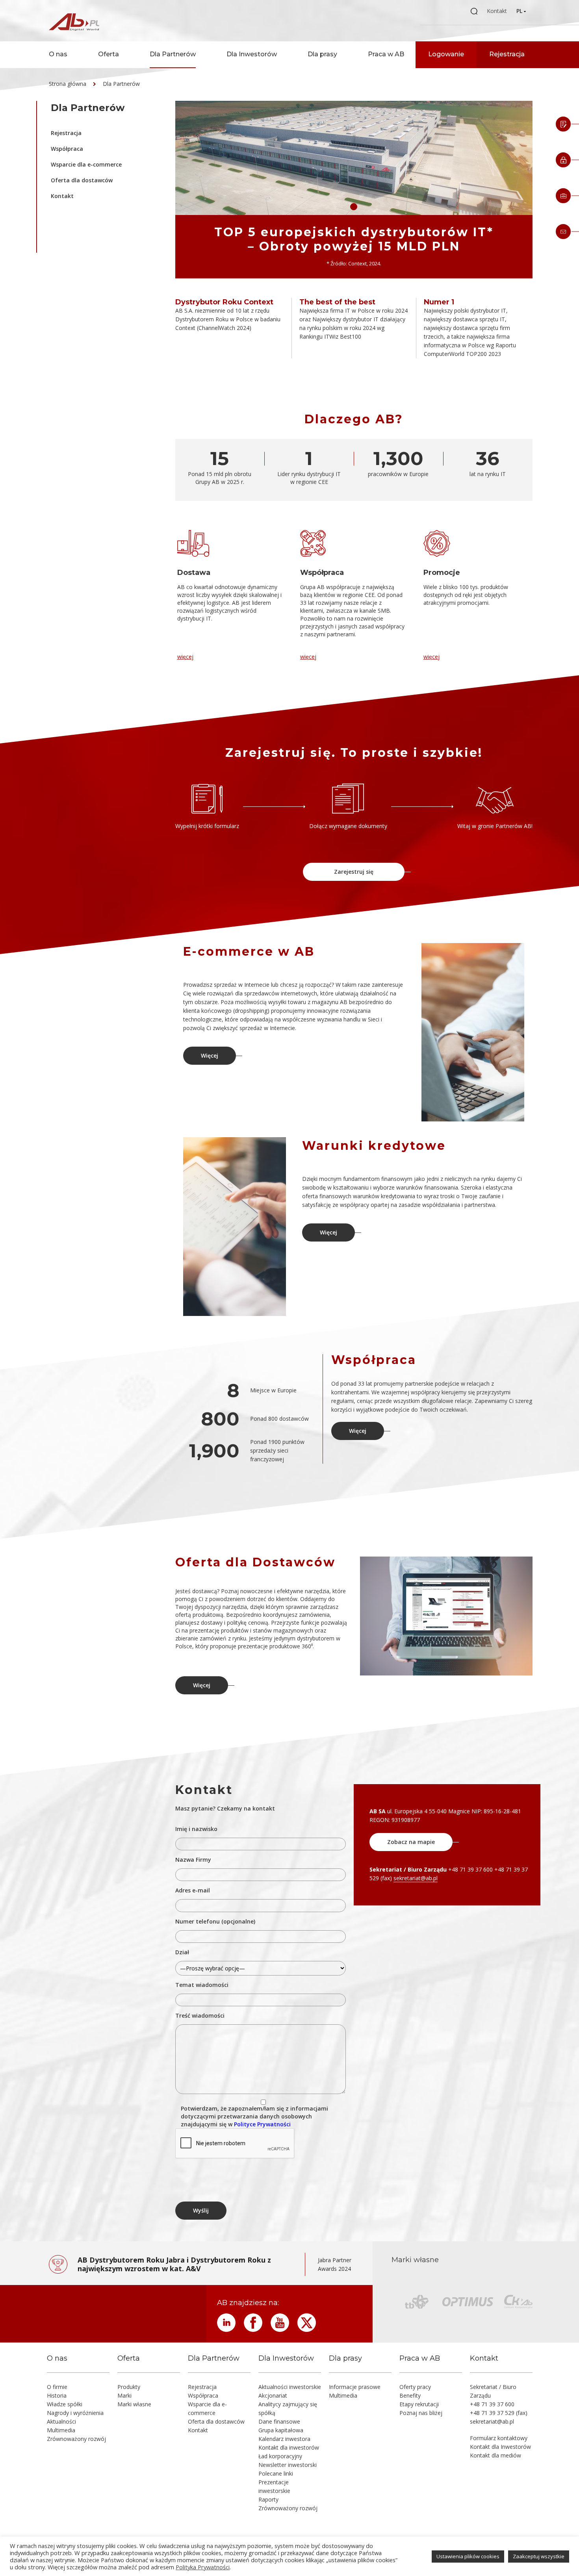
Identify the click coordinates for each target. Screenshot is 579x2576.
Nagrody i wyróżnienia (75, 2413)
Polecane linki (276, 2473)
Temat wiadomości (202, 1985)
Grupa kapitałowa (281, 2430)
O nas (58, 54)
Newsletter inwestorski (288, 2465)
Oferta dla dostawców (82, 180)
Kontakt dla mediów (495, 2455)
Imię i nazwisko (196, 1829)
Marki (124, 2395)
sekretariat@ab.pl (416, 1878)
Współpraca (67, 149)
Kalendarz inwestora (284, 2439)
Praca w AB (386, 54)
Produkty (129, 2387)
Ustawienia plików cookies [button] (468, 2556)
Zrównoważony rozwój (76, 2439)
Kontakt (497, 11)
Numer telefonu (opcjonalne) (215, 1921)
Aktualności (61, 2421)
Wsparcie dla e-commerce (86, 164)
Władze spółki (65, 2404)
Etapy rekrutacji (419, 2404)
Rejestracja (507, 54)
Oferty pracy (415, 2387)
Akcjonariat (273, 2395)
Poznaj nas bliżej (421, 2413)
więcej (185, 657)
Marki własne (134, 2404)
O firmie (57, 2387)
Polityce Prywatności (262, 2124)
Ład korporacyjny (280, 2456)
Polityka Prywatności (203, 2567)
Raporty (268, 2499)
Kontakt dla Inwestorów (500, 2447)
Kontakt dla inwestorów (289, 2447)
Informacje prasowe (355, 2387)
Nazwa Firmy (193, 1860)
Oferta (109, 54)
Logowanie (446, 54)
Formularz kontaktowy (499, 2438)
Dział (182, 1952)
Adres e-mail (193, 1890)
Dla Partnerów (173, 54)
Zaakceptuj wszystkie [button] (539, 2556)
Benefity (410, 2395)
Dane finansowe (279, 2421)
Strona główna (68, 84)
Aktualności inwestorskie (290, 2387)
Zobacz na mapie (411, 1842)
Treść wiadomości (200, 2015)
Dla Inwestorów (252, 54)
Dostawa (194, 573)
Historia (57, 2395)
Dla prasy (322, 54)
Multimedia (61, 2430)
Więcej (210, 1055)
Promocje (442, 573)
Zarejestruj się (354, 872)
